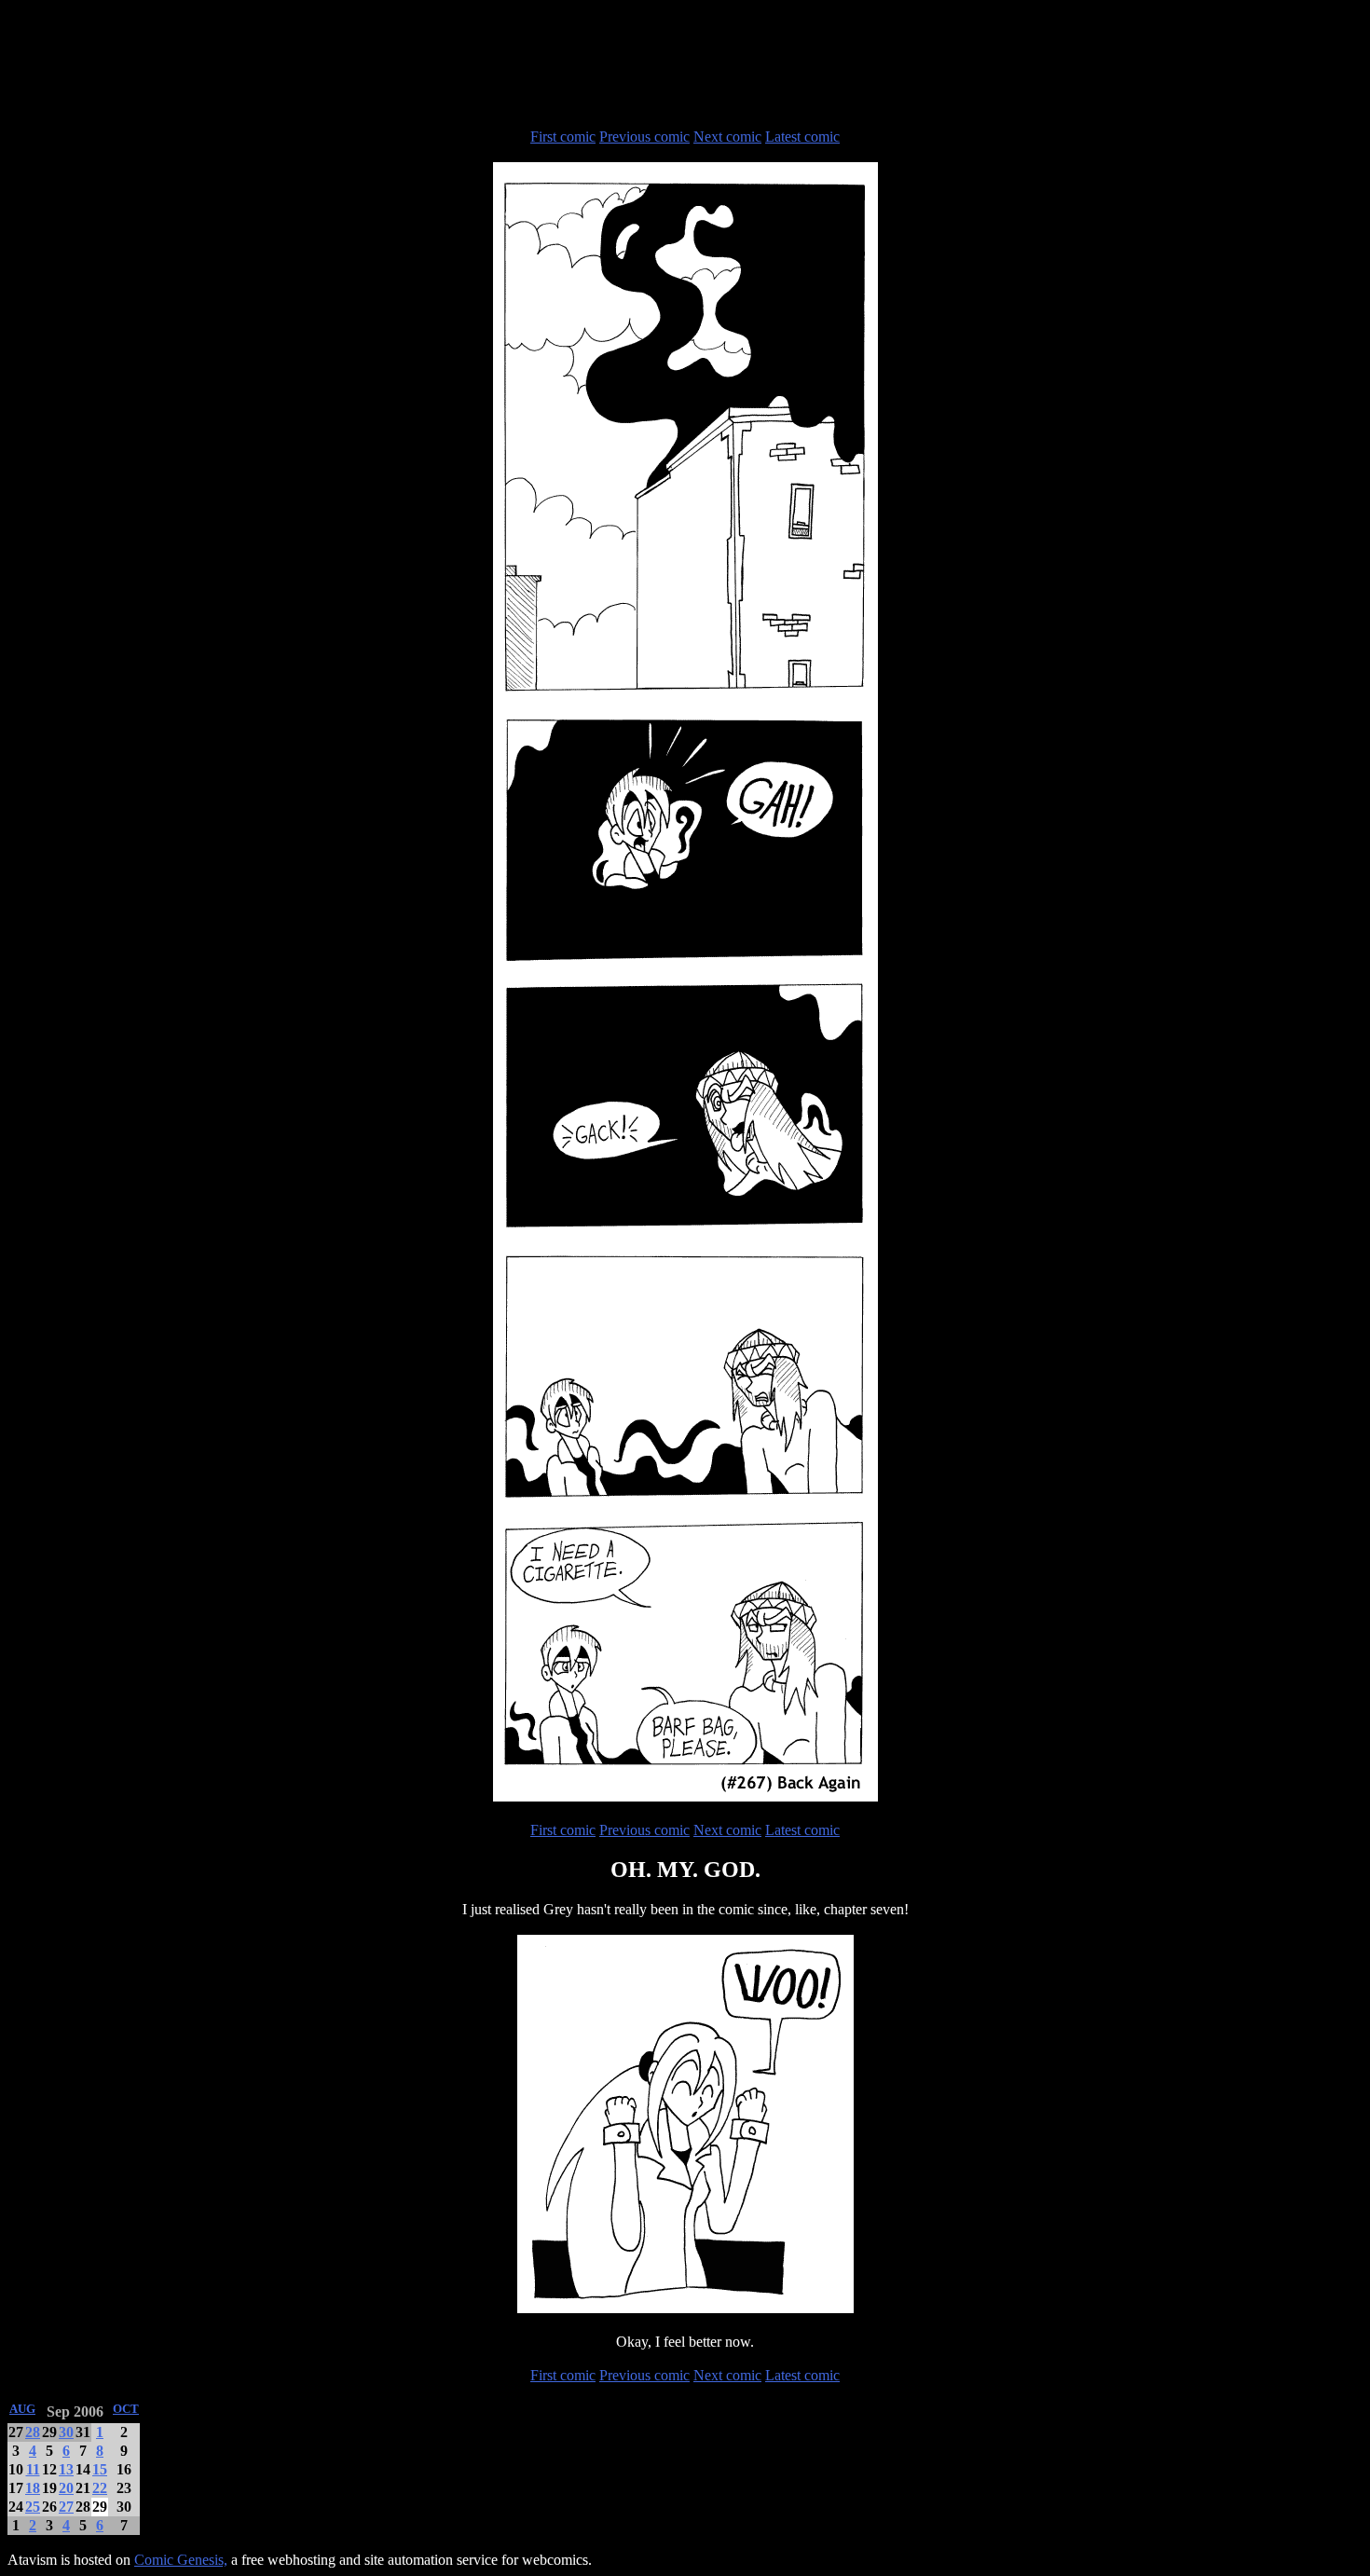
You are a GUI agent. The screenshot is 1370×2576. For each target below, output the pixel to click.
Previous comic (644, 137)
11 (33, 2469)
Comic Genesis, (181, 2560)
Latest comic (802, 137)
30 (66, 2432)
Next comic (727, 137)
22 (100, 2488)
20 (66, 2488)
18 (33, 2488)
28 (33, 2432)
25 (33, 2507)
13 (66, 2469)
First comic (563, 137)
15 (100, 2469)
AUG (22, 2409)
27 (66, 2507)
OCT (126, 2409)
